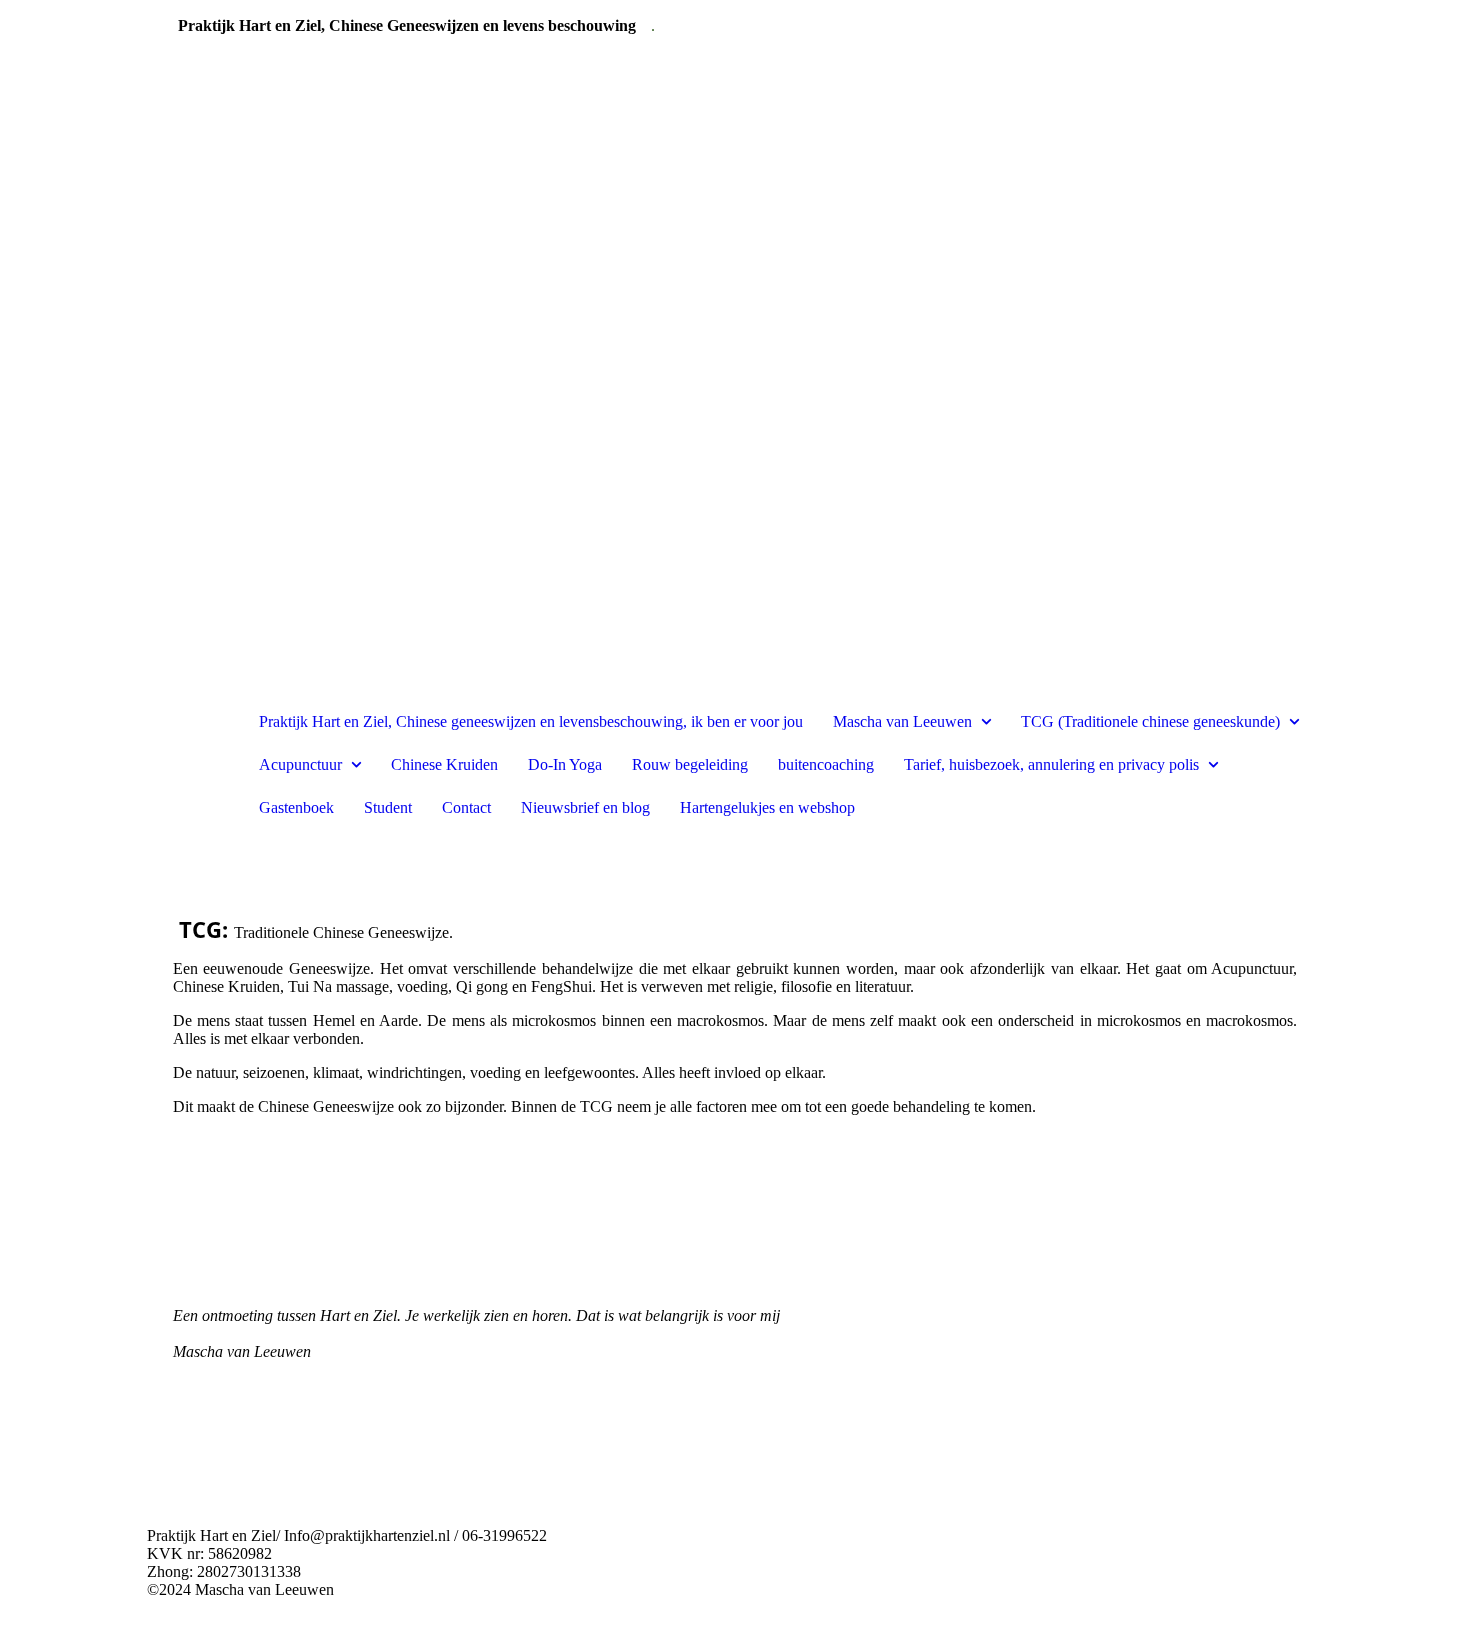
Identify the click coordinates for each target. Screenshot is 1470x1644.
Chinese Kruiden (444, 764)
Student (388, 807)
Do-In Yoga (565, 764)
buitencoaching (826, 764)
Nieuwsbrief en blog (585, 807)
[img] (195, 765)
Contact (466, 807)
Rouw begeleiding (690, 764)
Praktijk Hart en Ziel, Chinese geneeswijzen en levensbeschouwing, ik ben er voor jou (531, 721)
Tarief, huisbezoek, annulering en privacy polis (1051, 764)
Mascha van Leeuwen (902, 721)
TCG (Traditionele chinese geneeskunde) (1150, 721)
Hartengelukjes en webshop (767, 807)
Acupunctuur (300, 764)
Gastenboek (296, 807)
